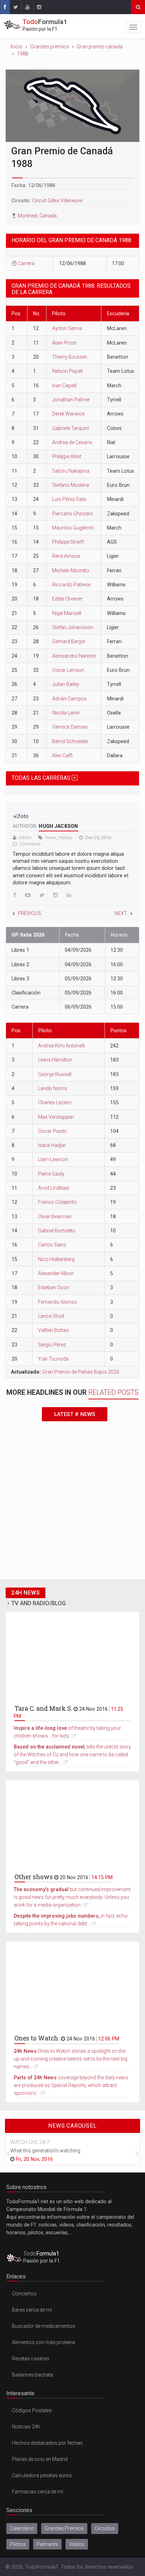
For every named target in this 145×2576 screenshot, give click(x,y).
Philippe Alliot (67, 456)
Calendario (22, 2528)
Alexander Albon (56, 1273)
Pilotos (18, 2544)
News (51, 838)
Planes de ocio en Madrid (40, 2459)
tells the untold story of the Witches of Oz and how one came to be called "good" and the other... (72, 1755)
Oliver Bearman (55, 1217)
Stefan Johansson (73, 627)
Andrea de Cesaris (72, 442)
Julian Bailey (66, 684)
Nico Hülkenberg (56, 1259)
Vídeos (77, 2544)
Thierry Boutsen (70, 357)
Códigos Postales (32, 2410)
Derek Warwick (68, 414)
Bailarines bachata (33, 2375)
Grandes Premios (64, 2528)
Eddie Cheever (67, 599)
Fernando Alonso (57, 1302)
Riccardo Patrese (71, 585)
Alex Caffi (62, 755)
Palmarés (47, 2544)
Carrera (26, 263)
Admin (25, 838)
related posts (114, 1392)
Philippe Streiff (68, 542)
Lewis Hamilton (55, 1060)
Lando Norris (53, 1088)
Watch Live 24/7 (30, 2142)
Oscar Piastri (52, 1131)
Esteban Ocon (54, 1287)
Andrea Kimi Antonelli (61, 1046)
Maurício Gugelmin (73, 528)
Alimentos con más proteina (43, 2342)
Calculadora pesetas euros (42, 2475)
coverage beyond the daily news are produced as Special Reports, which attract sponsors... (71, 2085)
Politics (65, 838)
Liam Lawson (53, 1159)
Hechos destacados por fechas (47, 2443)
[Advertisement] (72, 1503)
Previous (30, 913)
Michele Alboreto (71, 570)
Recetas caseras (31, 2359)
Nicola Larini (66, 713)
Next (121, 913)
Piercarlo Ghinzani (72, 514)
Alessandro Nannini (74, 656)
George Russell (55, 1074)
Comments (30, 844)
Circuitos (105, 2528)
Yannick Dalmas (70, 727)
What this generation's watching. (46, 2151)
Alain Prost (64, 343)
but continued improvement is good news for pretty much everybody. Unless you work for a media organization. (72, 1897)
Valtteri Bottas (53, 1330)
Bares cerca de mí (32, 2310)
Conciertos (24, 2294)
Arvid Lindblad (53, 1188)
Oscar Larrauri (68, 670)
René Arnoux (66, 556)
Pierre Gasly (51, 1174)
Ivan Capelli (64, 385)
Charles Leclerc (55, 1102)
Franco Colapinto (57, 1202)
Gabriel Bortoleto (57, 1231)
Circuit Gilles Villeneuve (57, 201)
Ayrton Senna (67, 328)
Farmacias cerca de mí (37, 2492)
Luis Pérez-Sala (69, 499)
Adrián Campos (70, 699)
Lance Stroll (51, 1316)
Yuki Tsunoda (53, 1359)
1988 (23, 54)
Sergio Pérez (52, 1345)
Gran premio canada (100, 47)
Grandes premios (50, 47)
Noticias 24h (26, 2427)
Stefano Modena (71, 485)
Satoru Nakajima (71, 471)
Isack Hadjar (52, 1145)
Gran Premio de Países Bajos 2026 (81, 1372)
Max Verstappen (56, 1117)
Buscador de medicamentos (44, 2326)
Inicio (17, 47)
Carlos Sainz (52, 1245)
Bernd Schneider (70, 741)
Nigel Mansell (67, 613)
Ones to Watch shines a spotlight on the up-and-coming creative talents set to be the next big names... (71, 2059)
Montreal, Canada (37, 216)
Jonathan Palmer (71, 400)
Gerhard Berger (69, 641)
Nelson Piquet (67, 371)
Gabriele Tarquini (71, 428)
